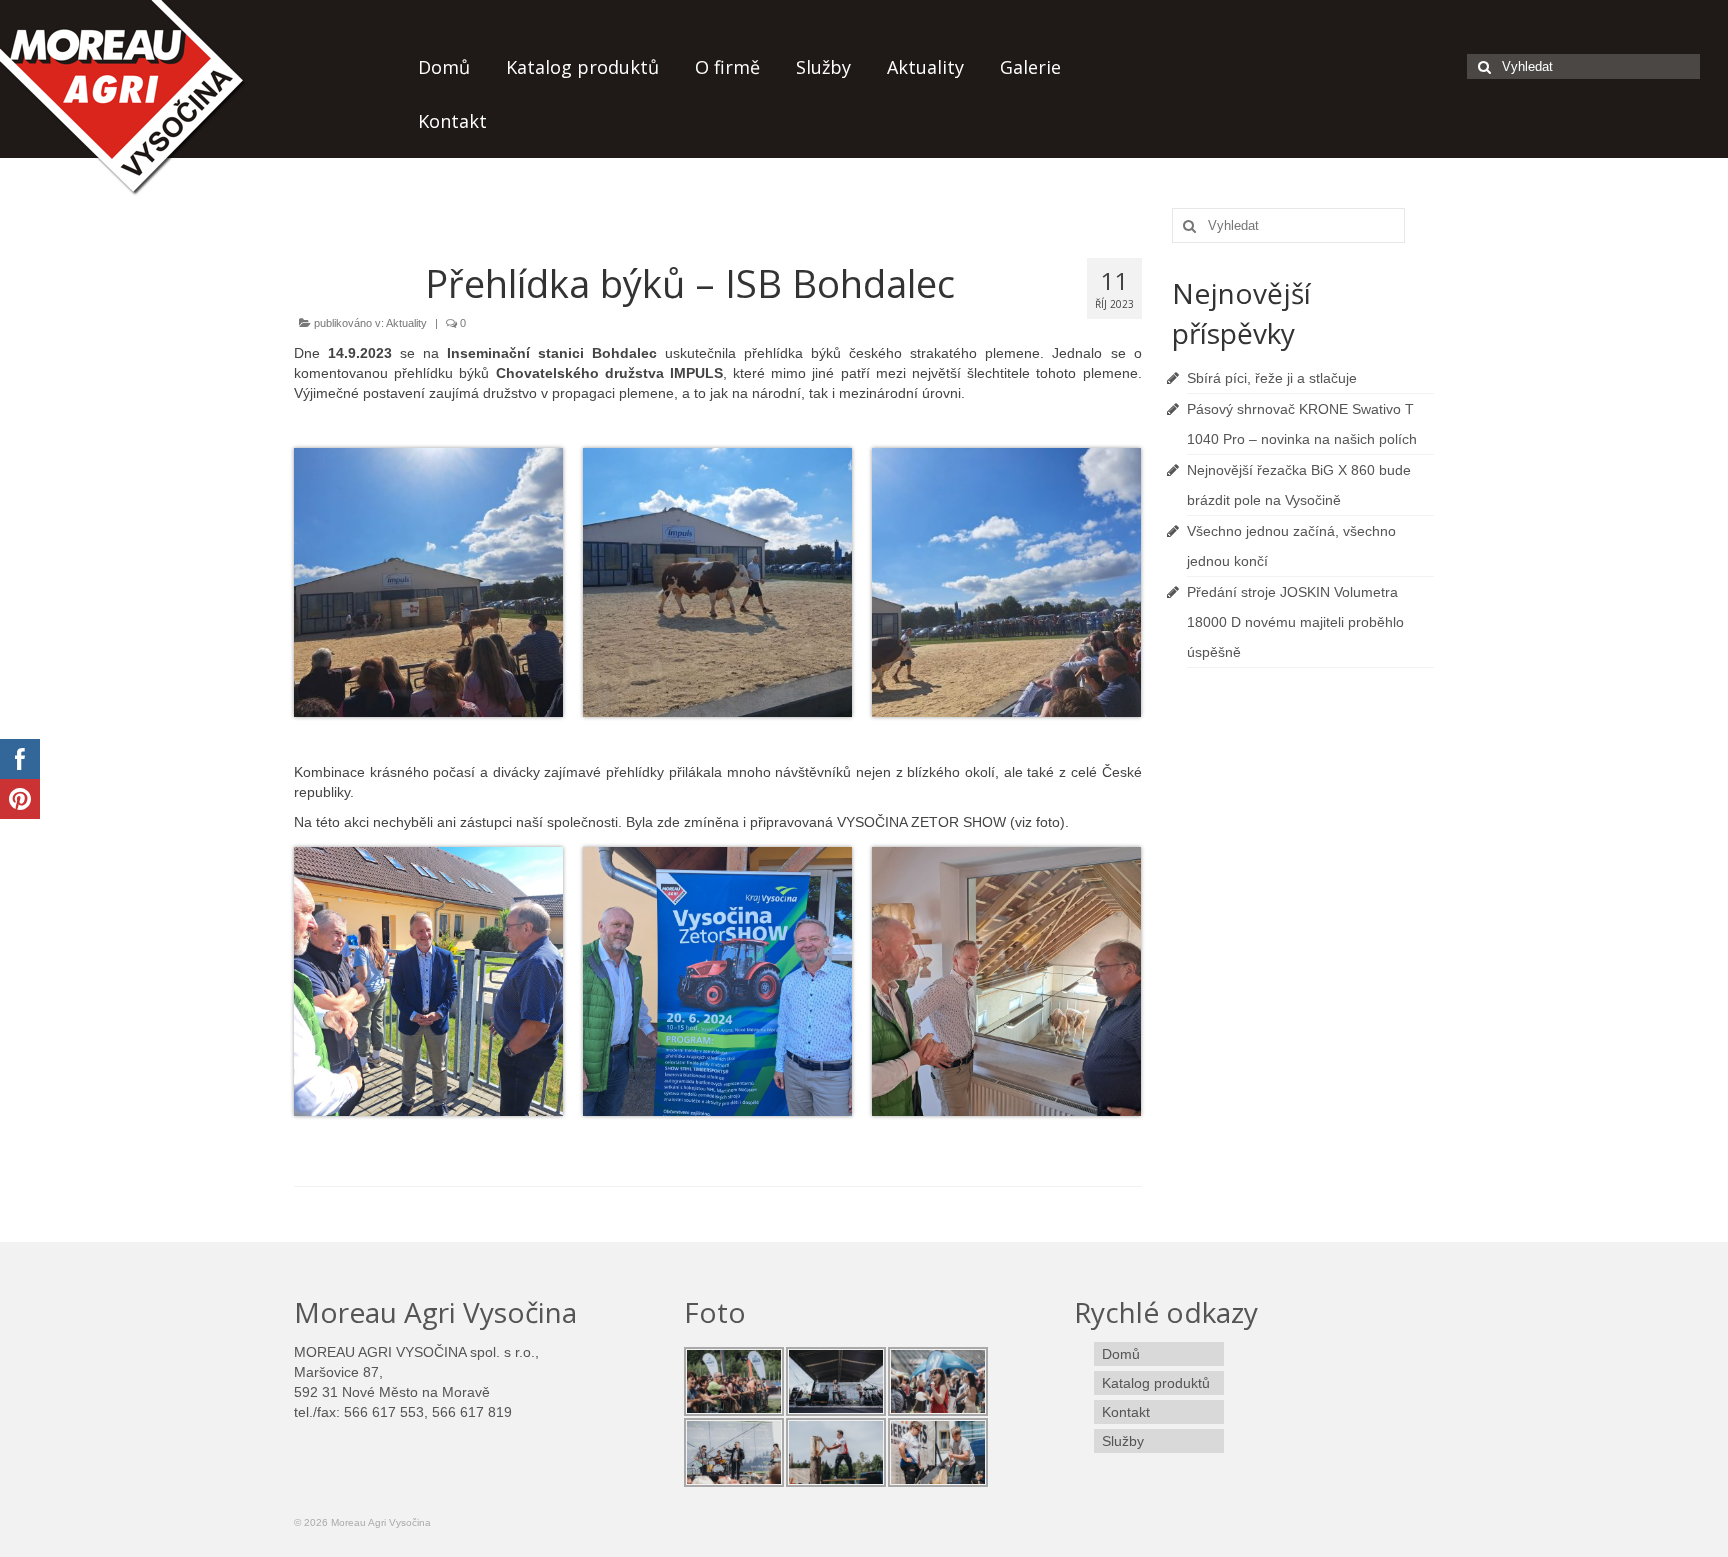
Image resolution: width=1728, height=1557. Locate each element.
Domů (444, 67)
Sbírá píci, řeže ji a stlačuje (1272, 378)
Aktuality (925, 67)
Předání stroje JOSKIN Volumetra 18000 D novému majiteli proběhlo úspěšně (1295, 622)
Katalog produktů (582, 67)
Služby (823, 67)
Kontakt (452, 121)
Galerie (1030, 67)
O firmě (727, 67)
